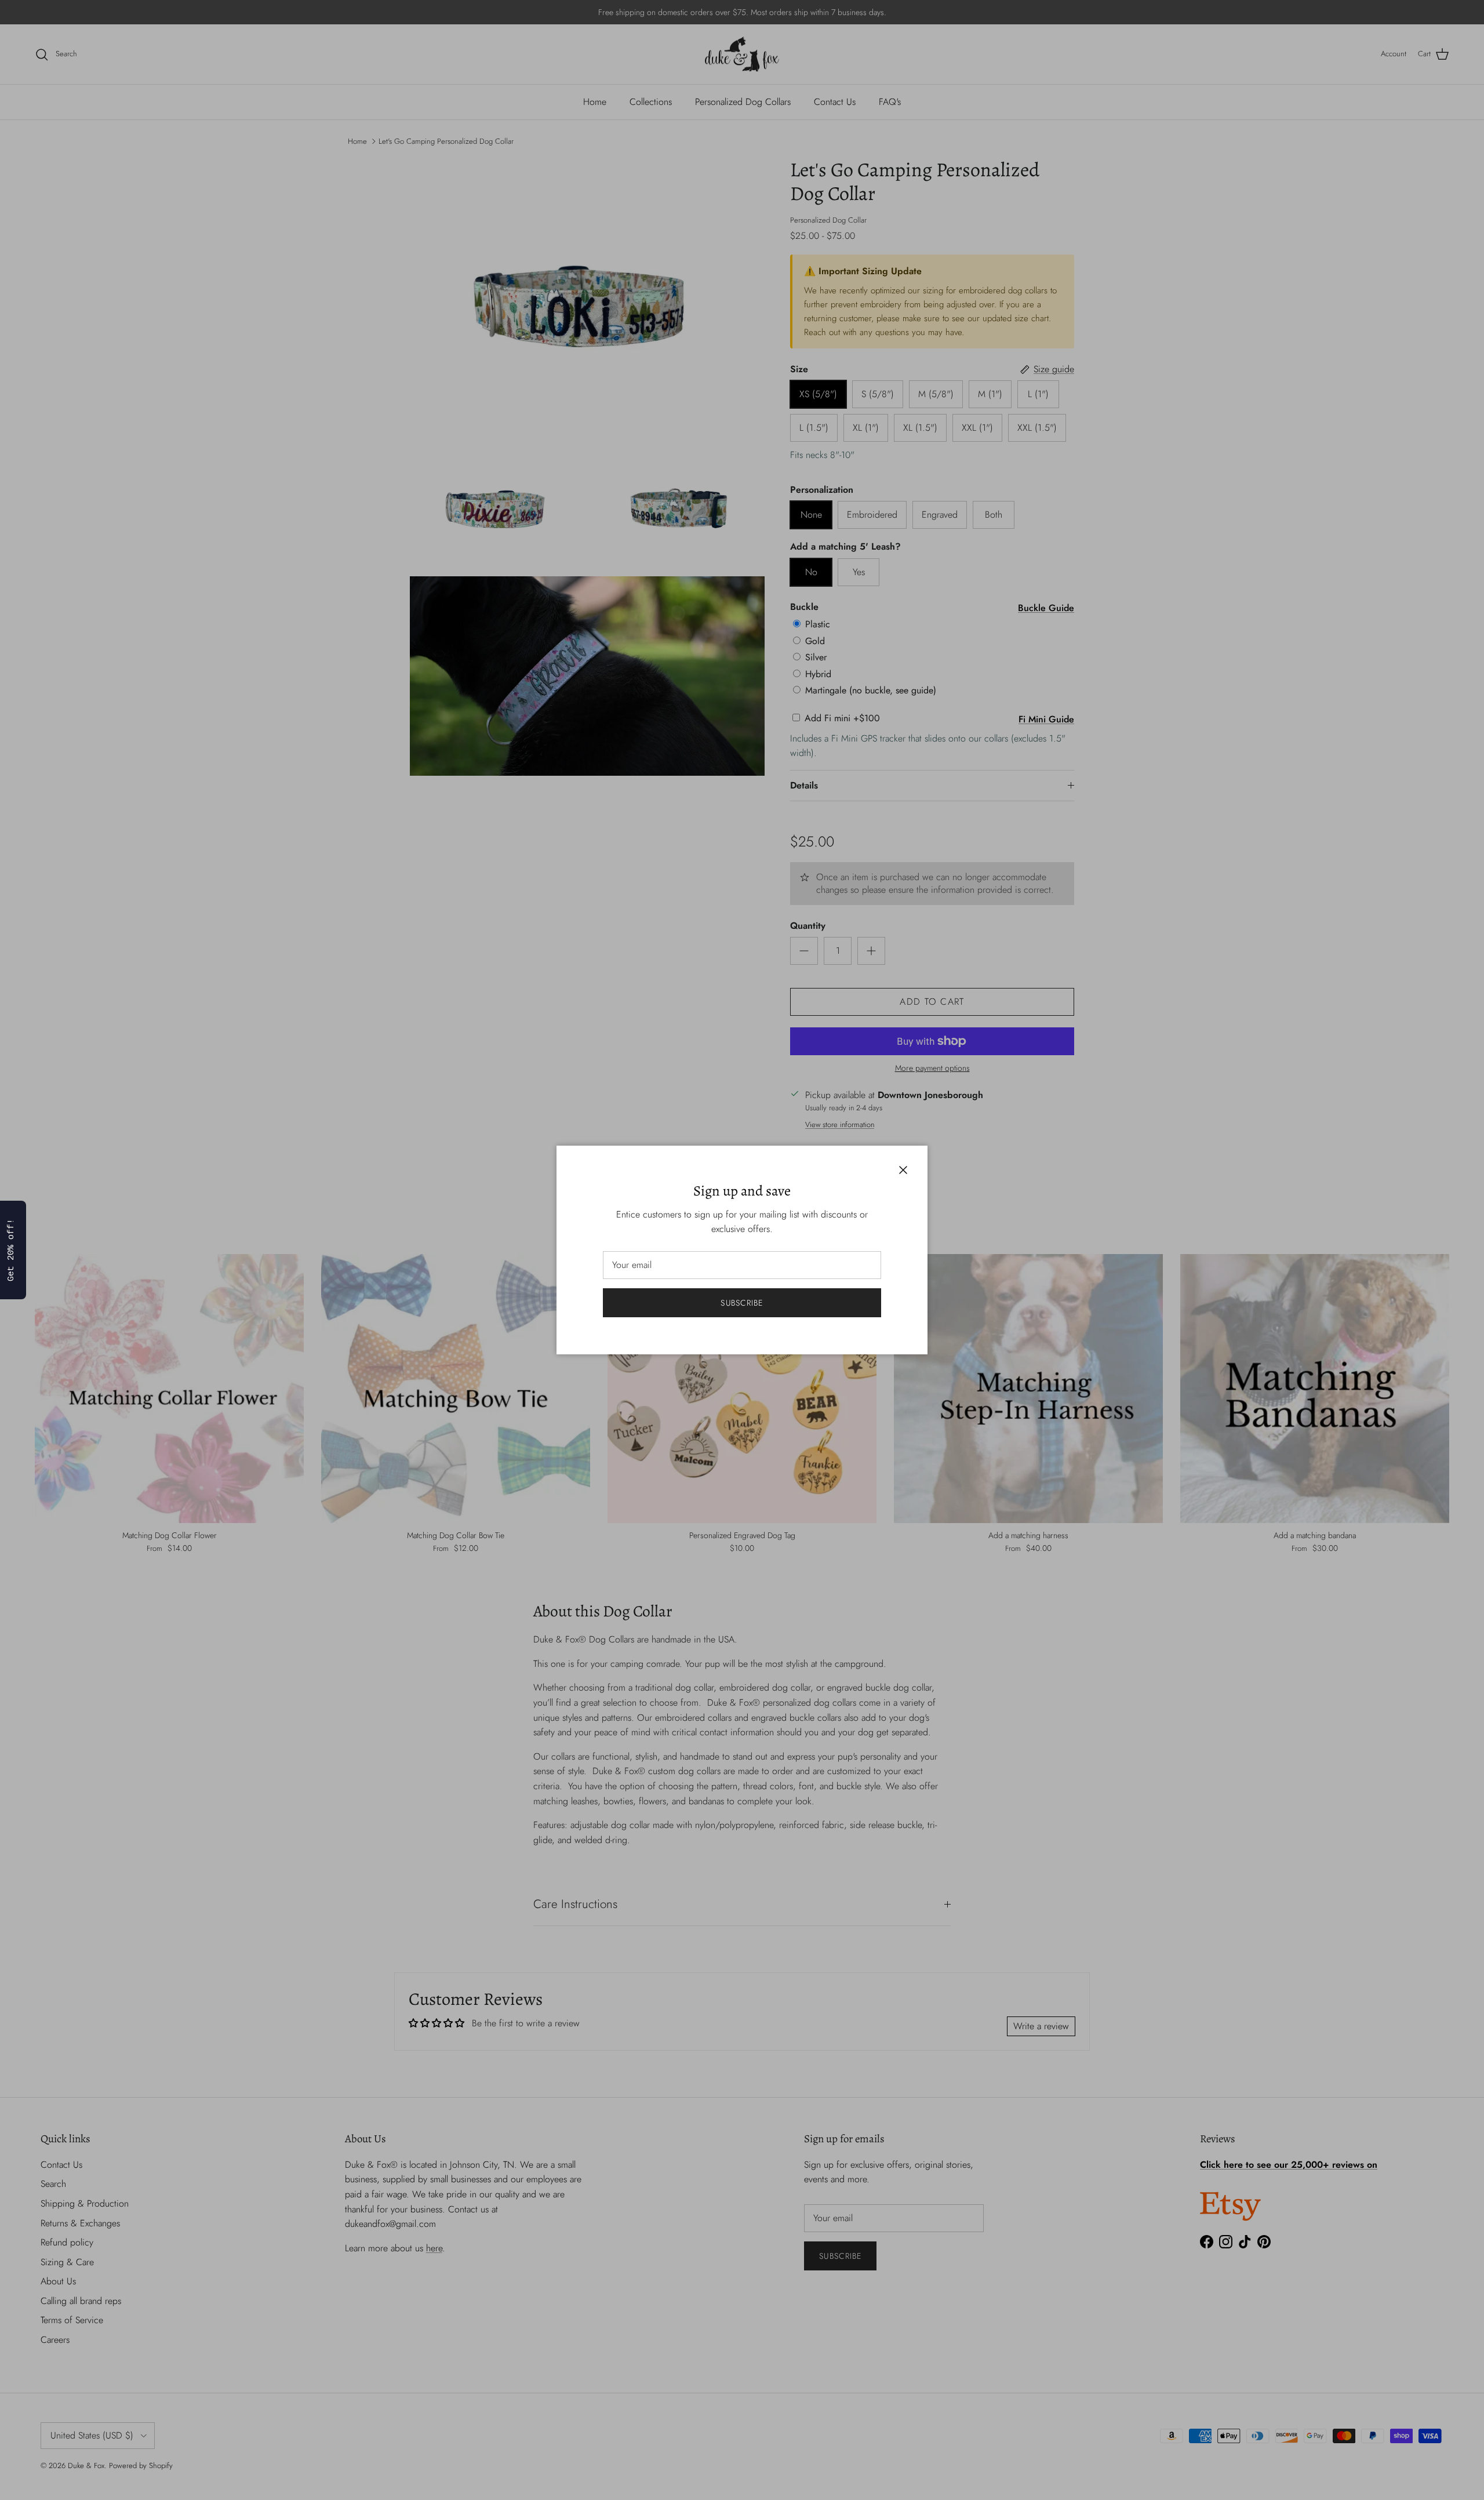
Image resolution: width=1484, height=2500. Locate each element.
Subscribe (742, 1303)
